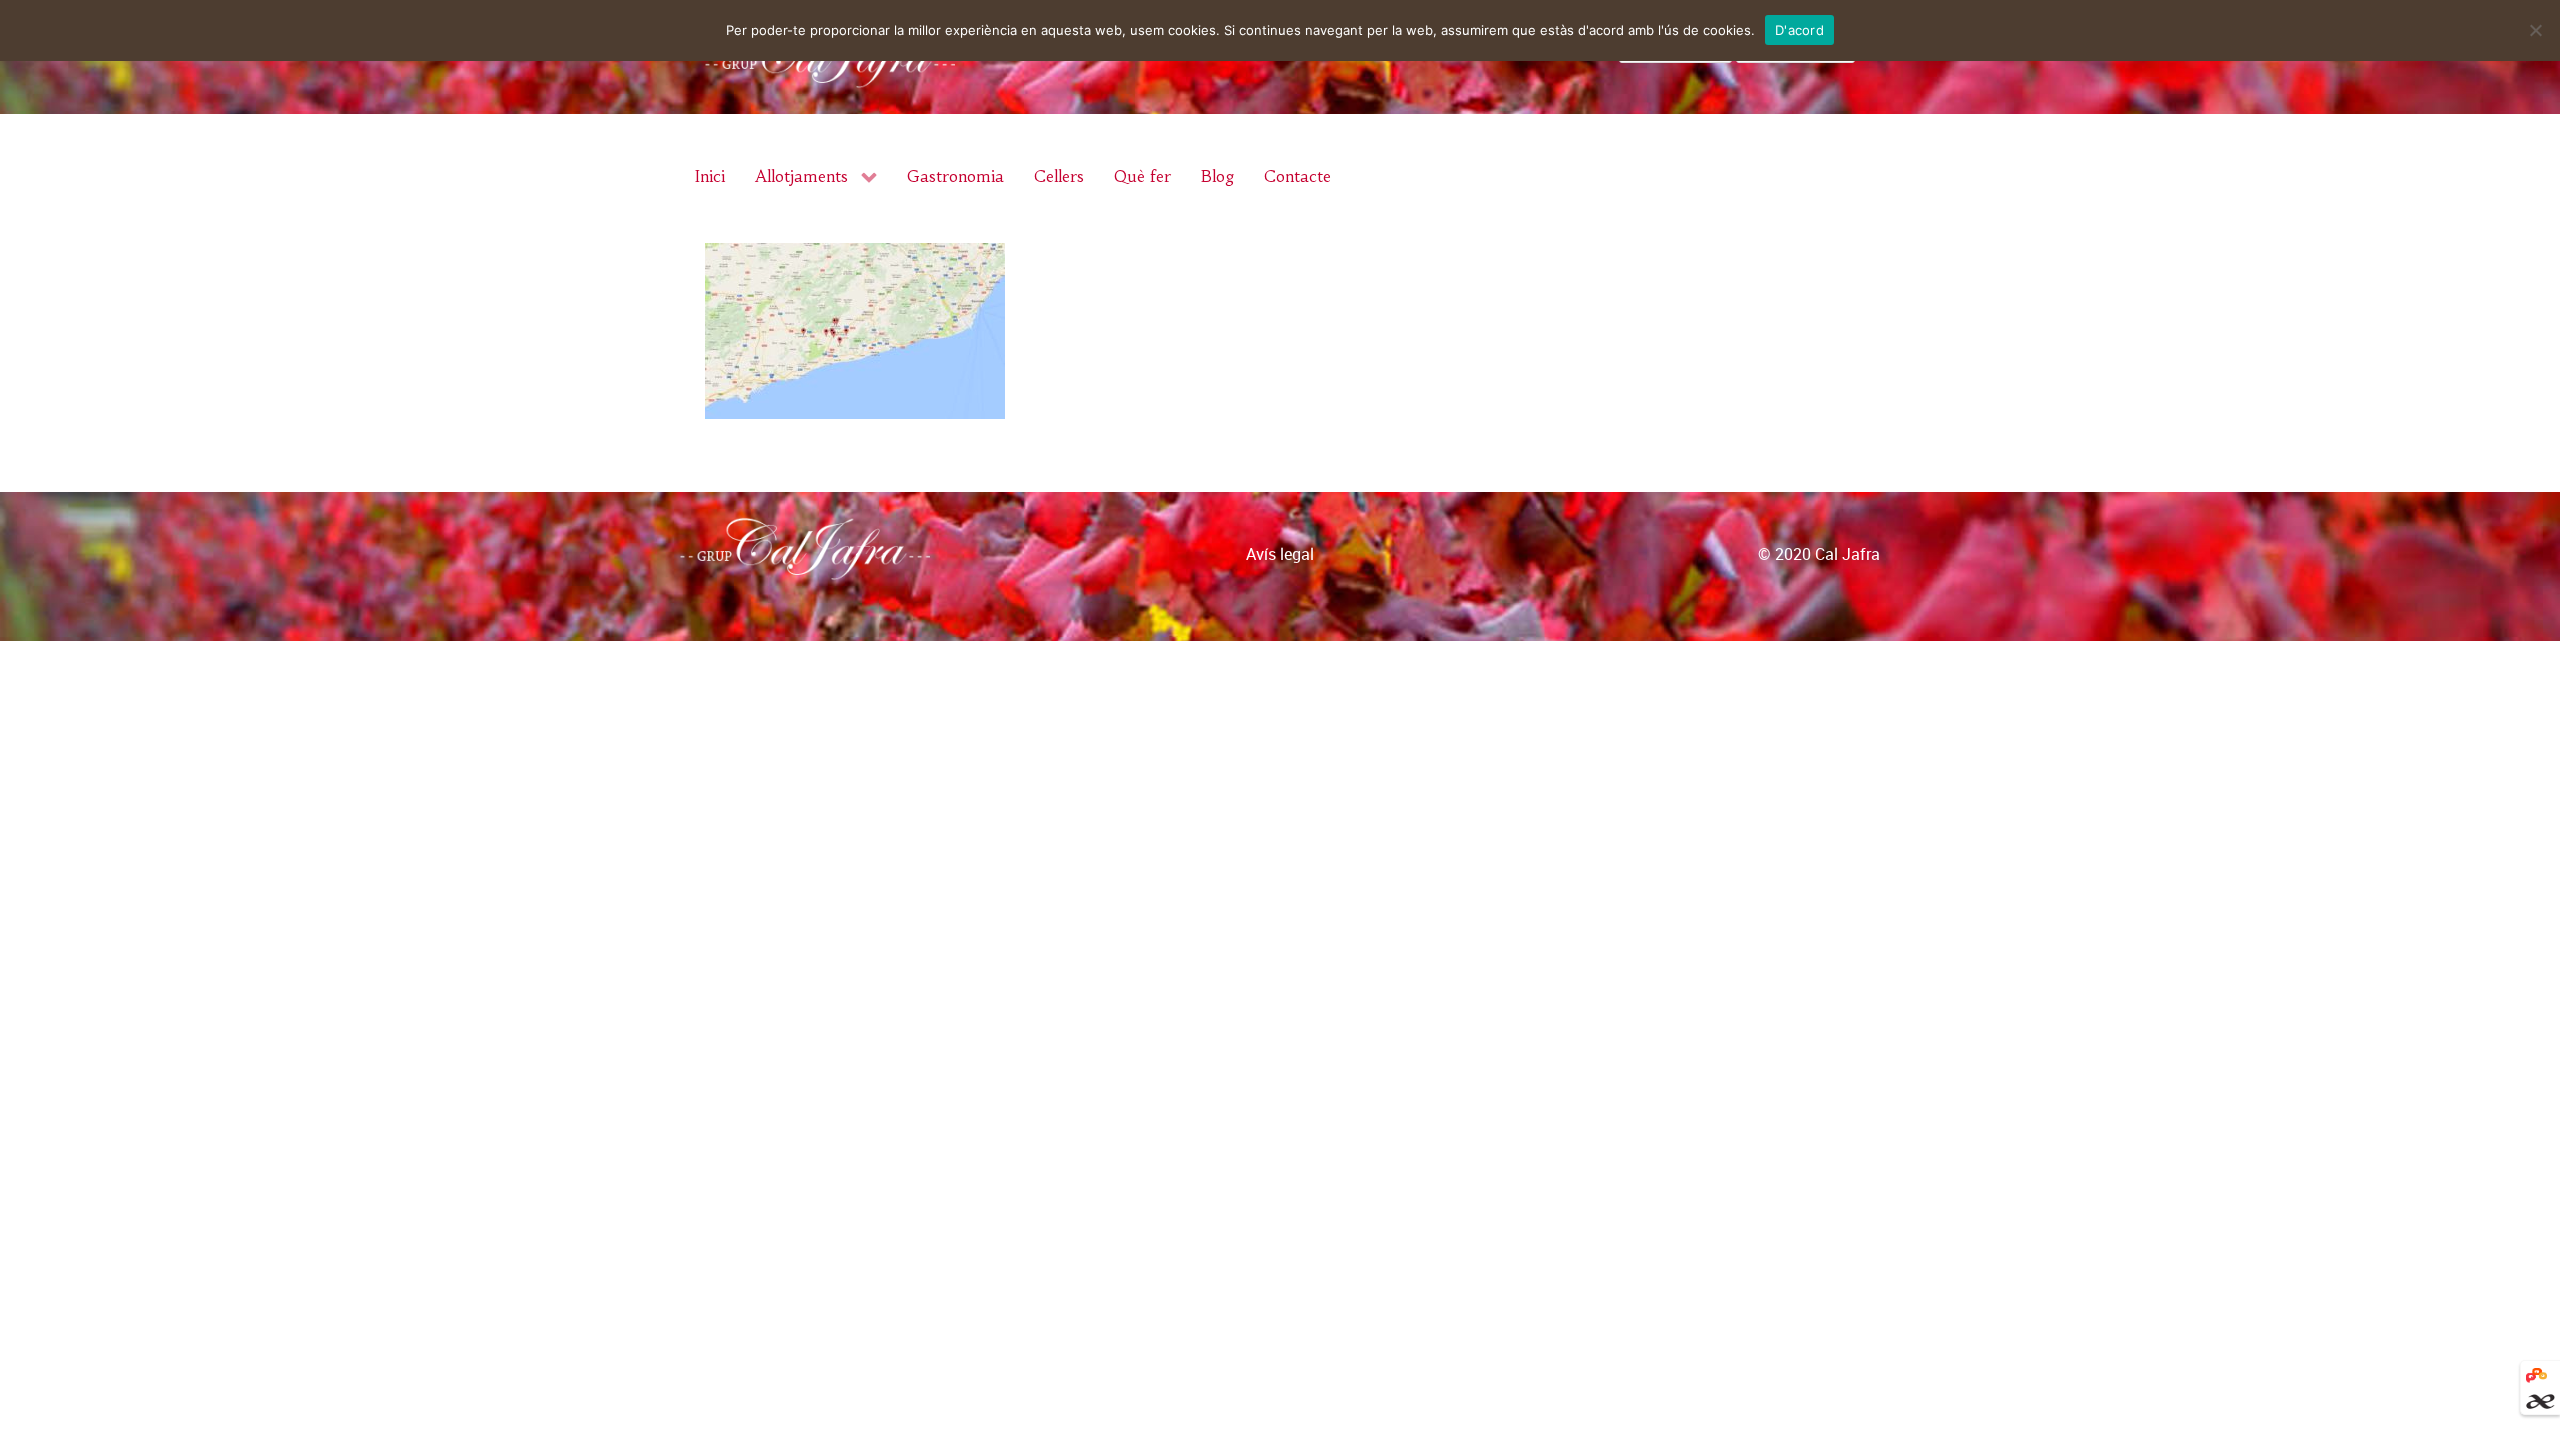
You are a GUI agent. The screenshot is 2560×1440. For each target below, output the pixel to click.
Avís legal (1280, 554)
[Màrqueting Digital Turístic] (2536, 1373)
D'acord (1799, 30)
